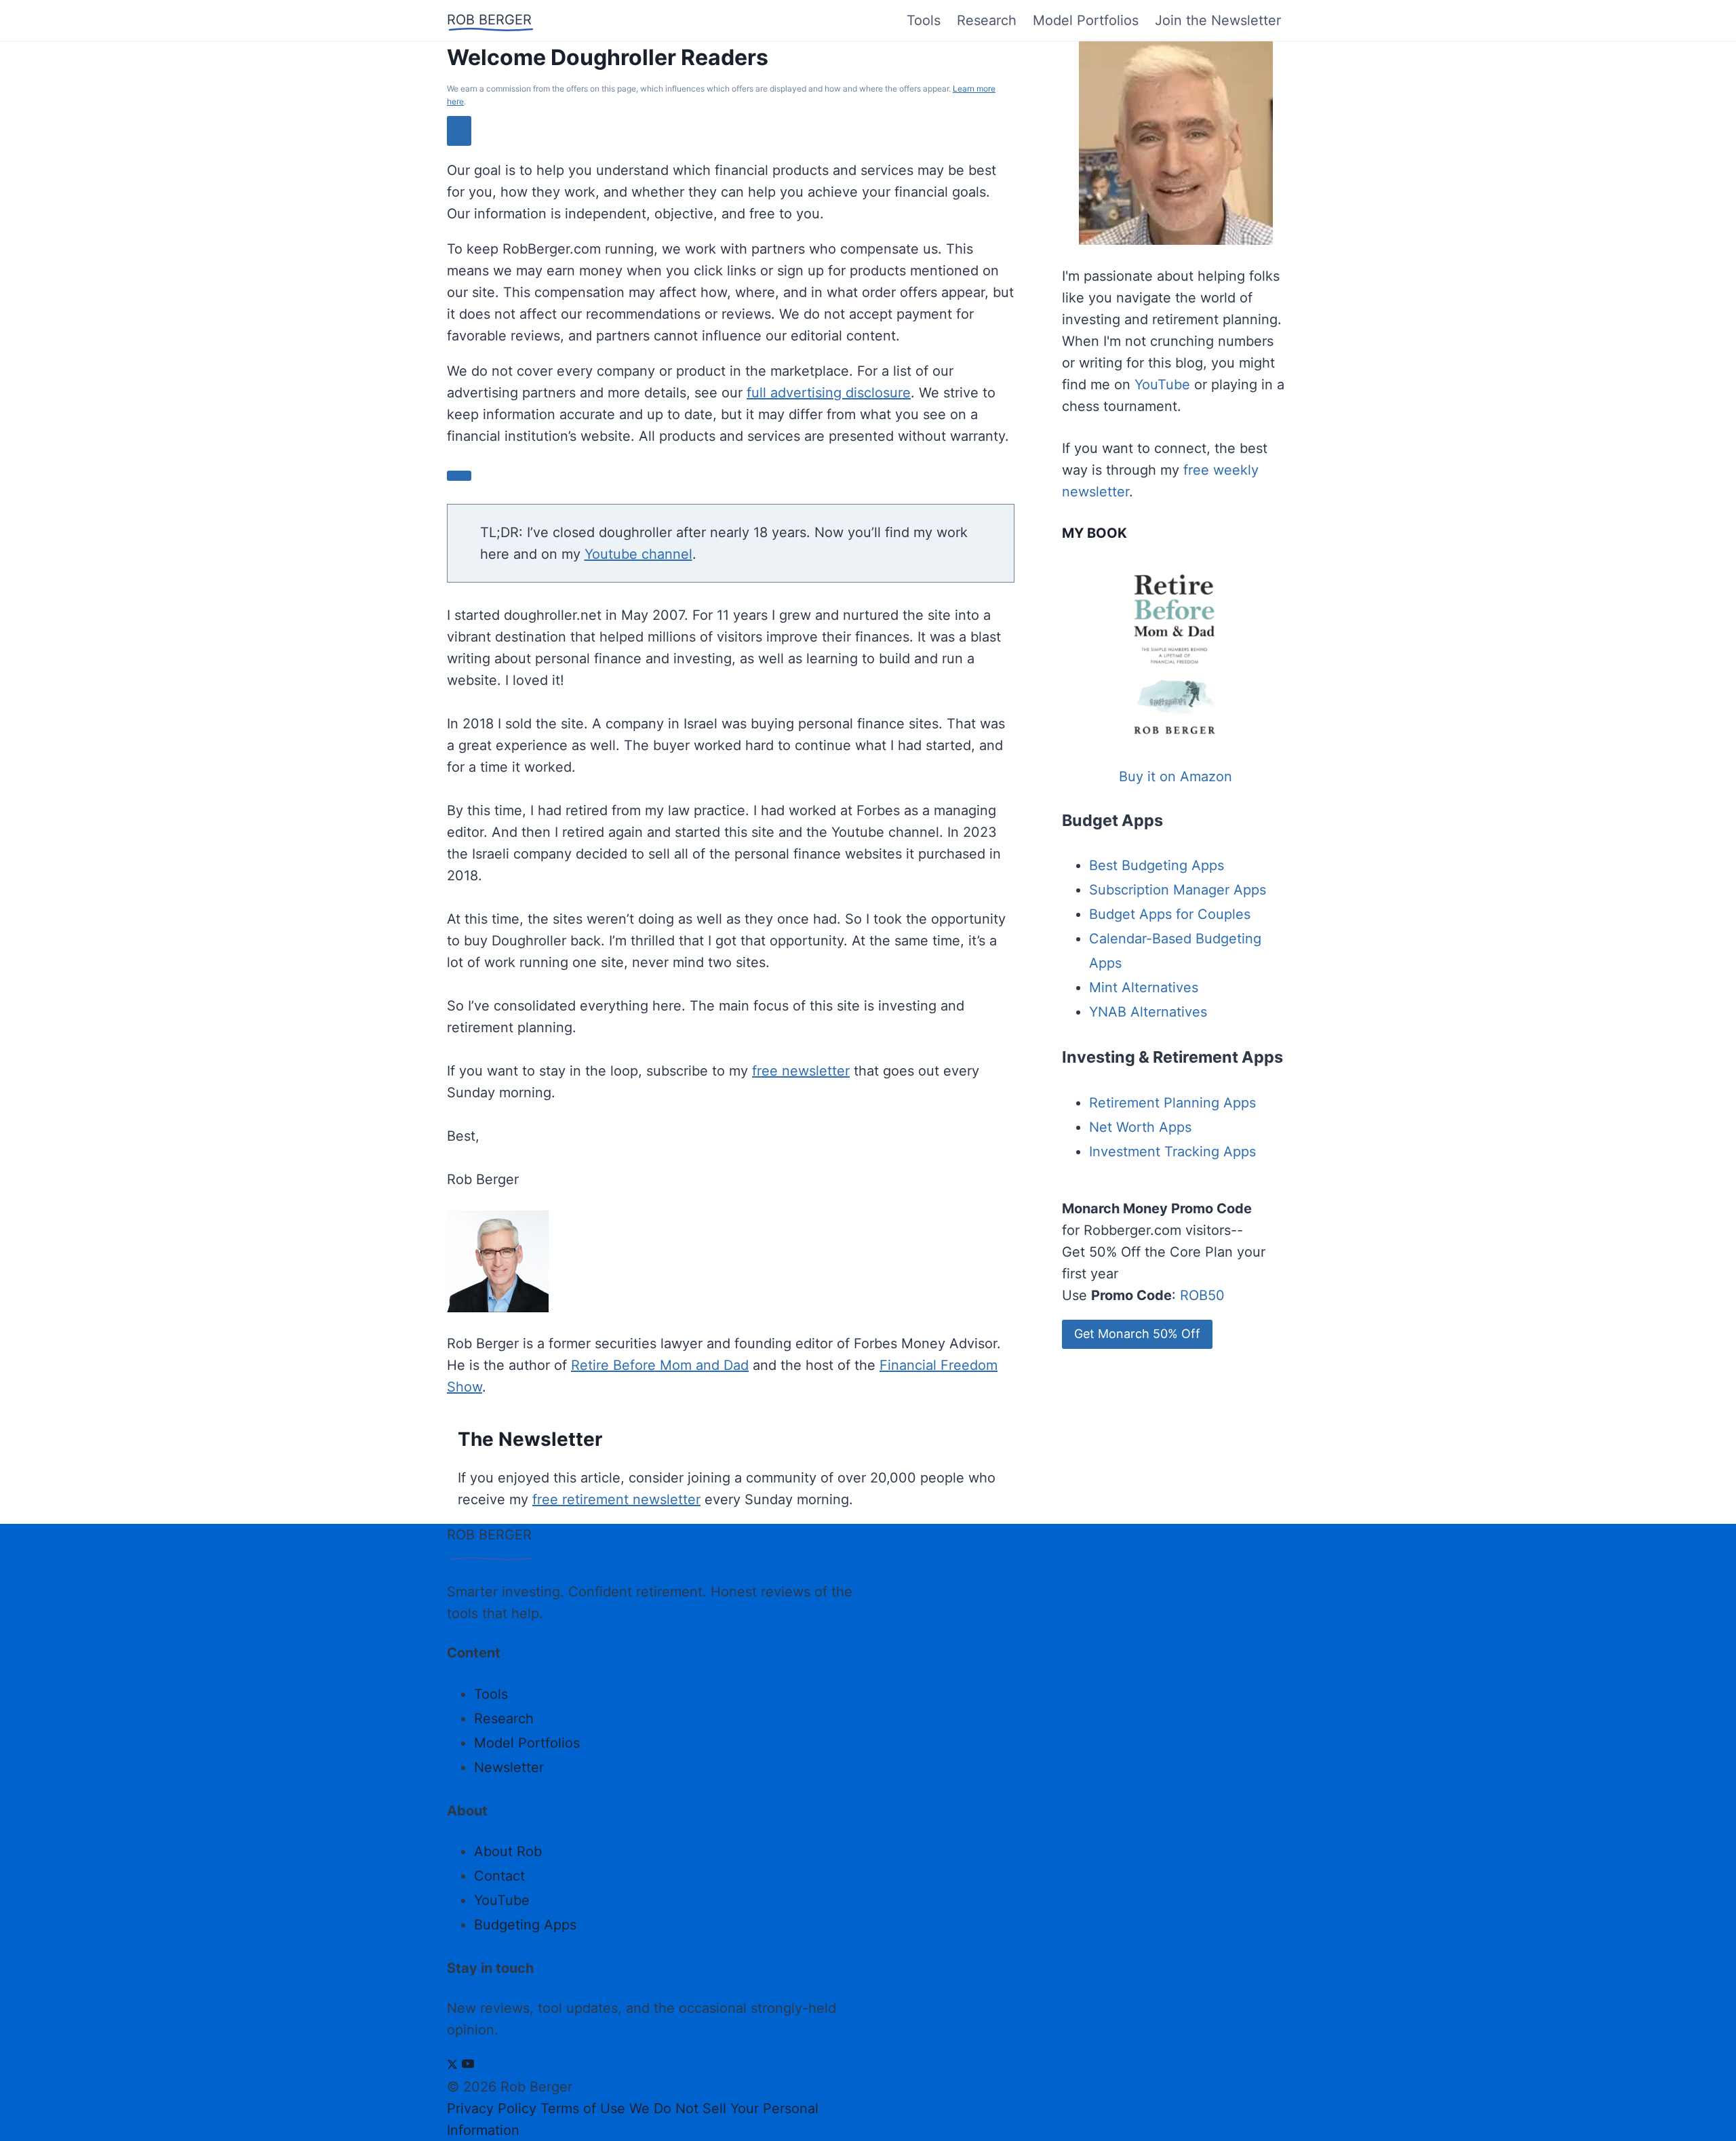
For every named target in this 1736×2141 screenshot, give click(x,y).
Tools (924, 20)
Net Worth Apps (1140, 1127)
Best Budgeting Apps (1157, 865)
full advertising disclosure (829, 393)
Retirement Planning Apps (1172, 1103)
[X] (452, 2065)
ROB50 (1202, 1295)
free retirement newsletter (616, 1499)
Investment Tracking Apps (1172, 1152)
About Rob (508, 1851)
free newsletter (801, 1071)
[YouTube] (468, 2065)
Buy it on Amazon (1176, 777)
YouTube (1162, 385)
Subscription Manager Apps (1178, 890)
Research (987, 20)
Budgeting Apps (525, 1925)
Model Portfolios (1086, 20)
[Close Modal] (459, 131)
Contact (499, 1876)
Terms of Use (583, 2108)
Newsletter (509, 1767)
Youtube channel (638, 554)
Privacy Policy (492, 2108)
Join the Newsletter (1218, 20)
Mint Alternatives (1144, 987)
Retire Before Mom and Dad (660, 1365)
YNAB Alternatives (1148, 1012)
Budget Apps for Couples (1170, 914)
